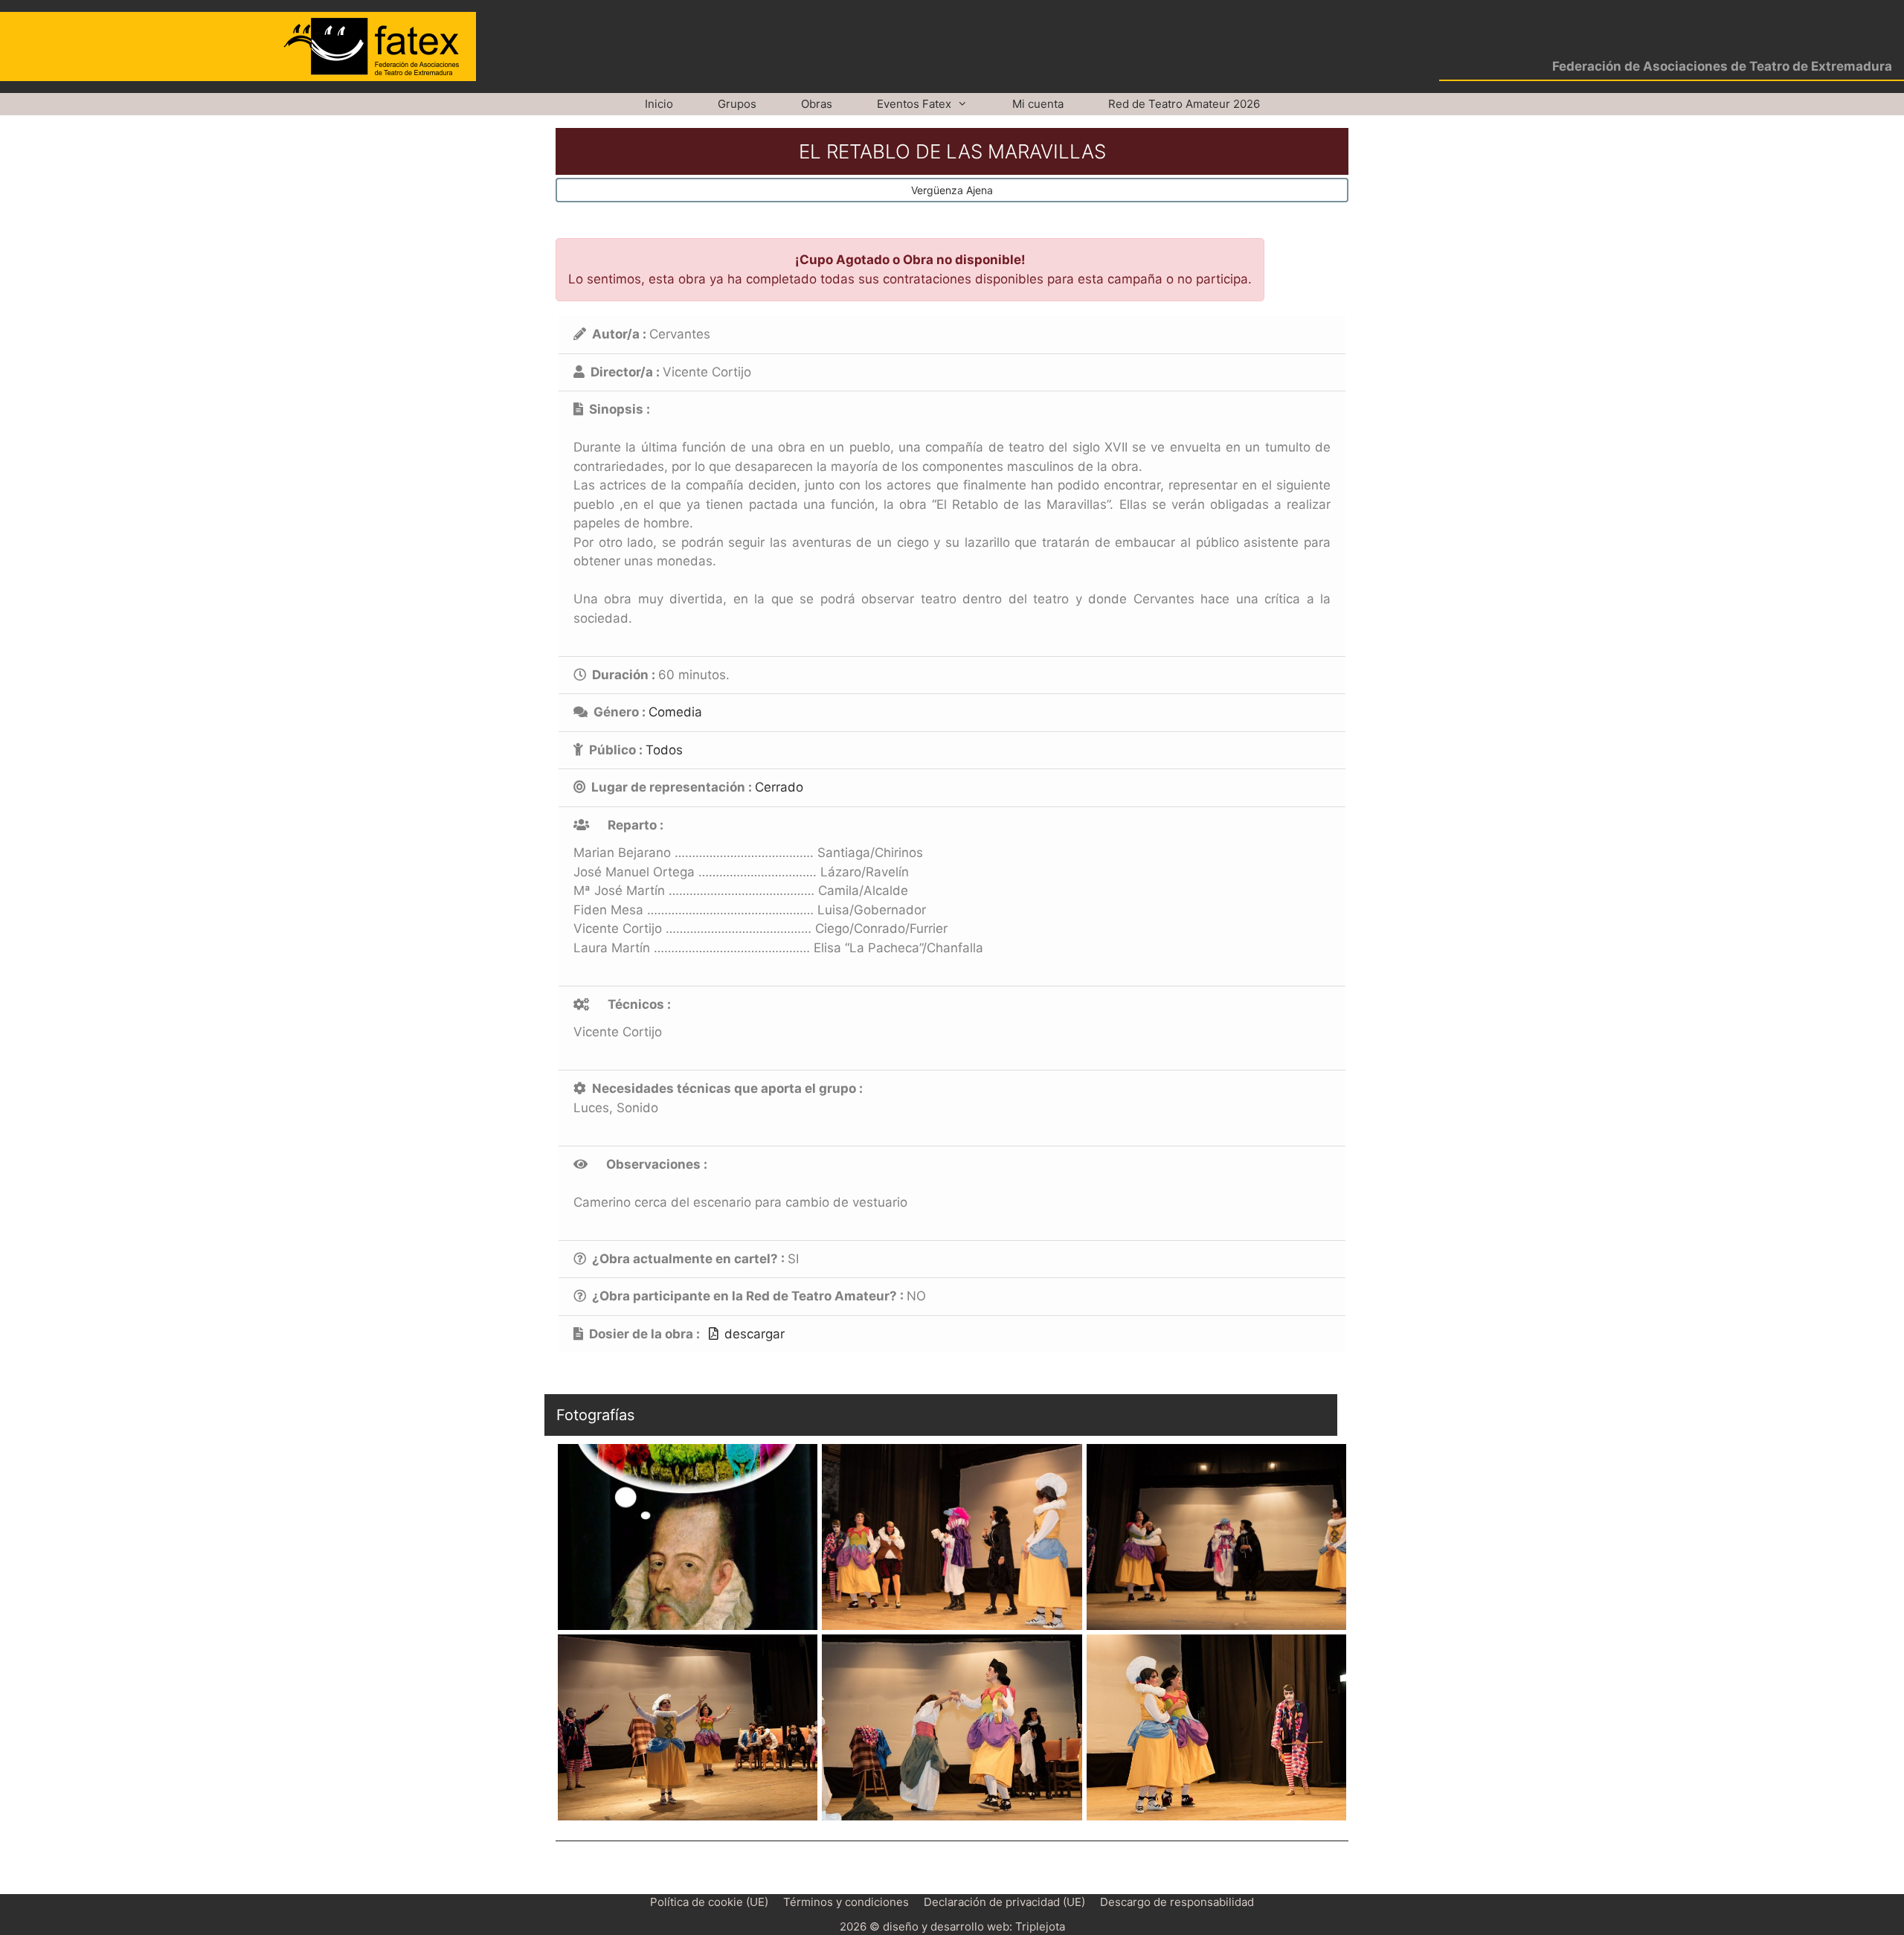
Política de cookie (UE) (709, 1902)
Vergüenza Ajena (952, 190)
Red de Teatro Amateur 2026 (1184, 104)
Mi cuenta (1038, 104)
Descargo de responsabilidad (1177, 1902)
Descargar (755, 1334)
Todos (664, 750)
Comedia (675, 712)
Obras (817, 104)
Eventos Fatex (914, 104)
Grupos (737, 104)
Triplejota (1040, 1926)
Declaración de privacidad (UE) (1004, 1902)
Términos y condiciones (846, 1902)
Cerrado (779, 787)
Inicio (659, 104)
